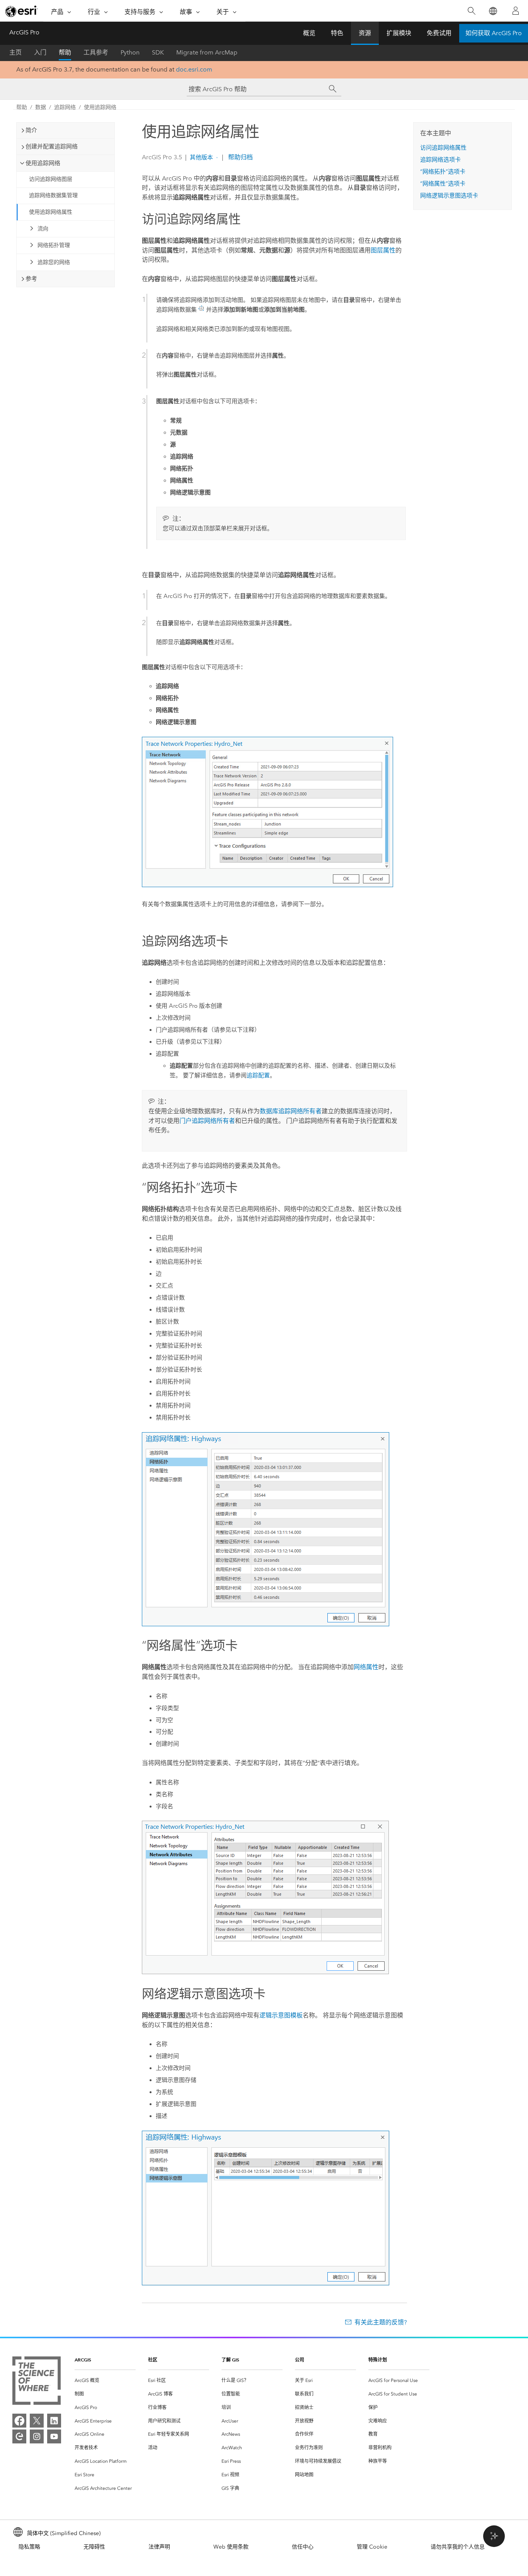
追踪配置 (258, 1075)
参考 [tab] (31, 279)
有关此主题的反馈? (381, 2322)
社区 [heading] (153, 2360)
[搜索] (471, 11)
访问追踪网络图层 (51, 179)
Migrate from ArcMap (207, 52)
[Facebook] (19, 2421)
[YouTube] (54, 2436)
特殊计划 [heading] (378, 2360)
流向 (43, 229)
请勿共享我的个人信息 (458, 2547)
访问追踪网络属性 (443, 148)
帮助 (65, 52)
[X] (37, 2421)
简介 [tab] (31, 130)
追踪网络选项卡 (440, 160)
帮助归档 (240, 157)
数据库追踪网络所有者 (291, 1111)
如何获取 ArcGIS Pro (494, 33)
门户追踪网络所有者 (207, 1121)
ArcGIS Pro (24, 32)
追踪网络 (65, 107)
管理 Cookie (372, 2547)
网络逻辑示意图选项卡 (449, 196)
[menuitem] (105, 2381)
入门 (40, 52)
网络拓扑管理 (54, 245)
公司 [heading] (300, 2360)
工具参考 (96, 52)
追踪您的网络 (54, 262)
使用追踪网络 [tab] (43, 163)
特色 (337, 33)
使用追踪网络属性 (51, 212)
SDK (158, 52)
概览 (309, 33)
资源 (365, 33)
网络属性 (366, 1667)
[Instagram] (37, 2436)
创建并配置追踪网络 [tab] (52, 147)
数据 (41, 107)
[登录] (516, 11)
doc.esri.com (194, 69)
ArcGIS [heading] (83, 2360)
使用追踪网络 (100, 107)
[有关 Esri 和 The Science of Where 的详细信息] (37, 2382)
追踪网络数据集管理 (53, 195)
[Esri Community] (19, 2436)
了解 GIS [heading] (230, 2360)
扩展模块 (399, 33)
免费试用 (439, 33)
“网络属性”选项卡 (443, 184)
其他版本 (201, 157)
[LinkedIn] (54, 2421)
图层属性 (383, 250)
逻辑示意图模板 (281, 2015)
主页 (15, 52)
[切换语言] (493, 11)
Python (130, 52)
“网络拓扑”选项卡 (443, 172)
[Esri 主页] (22, 11)
